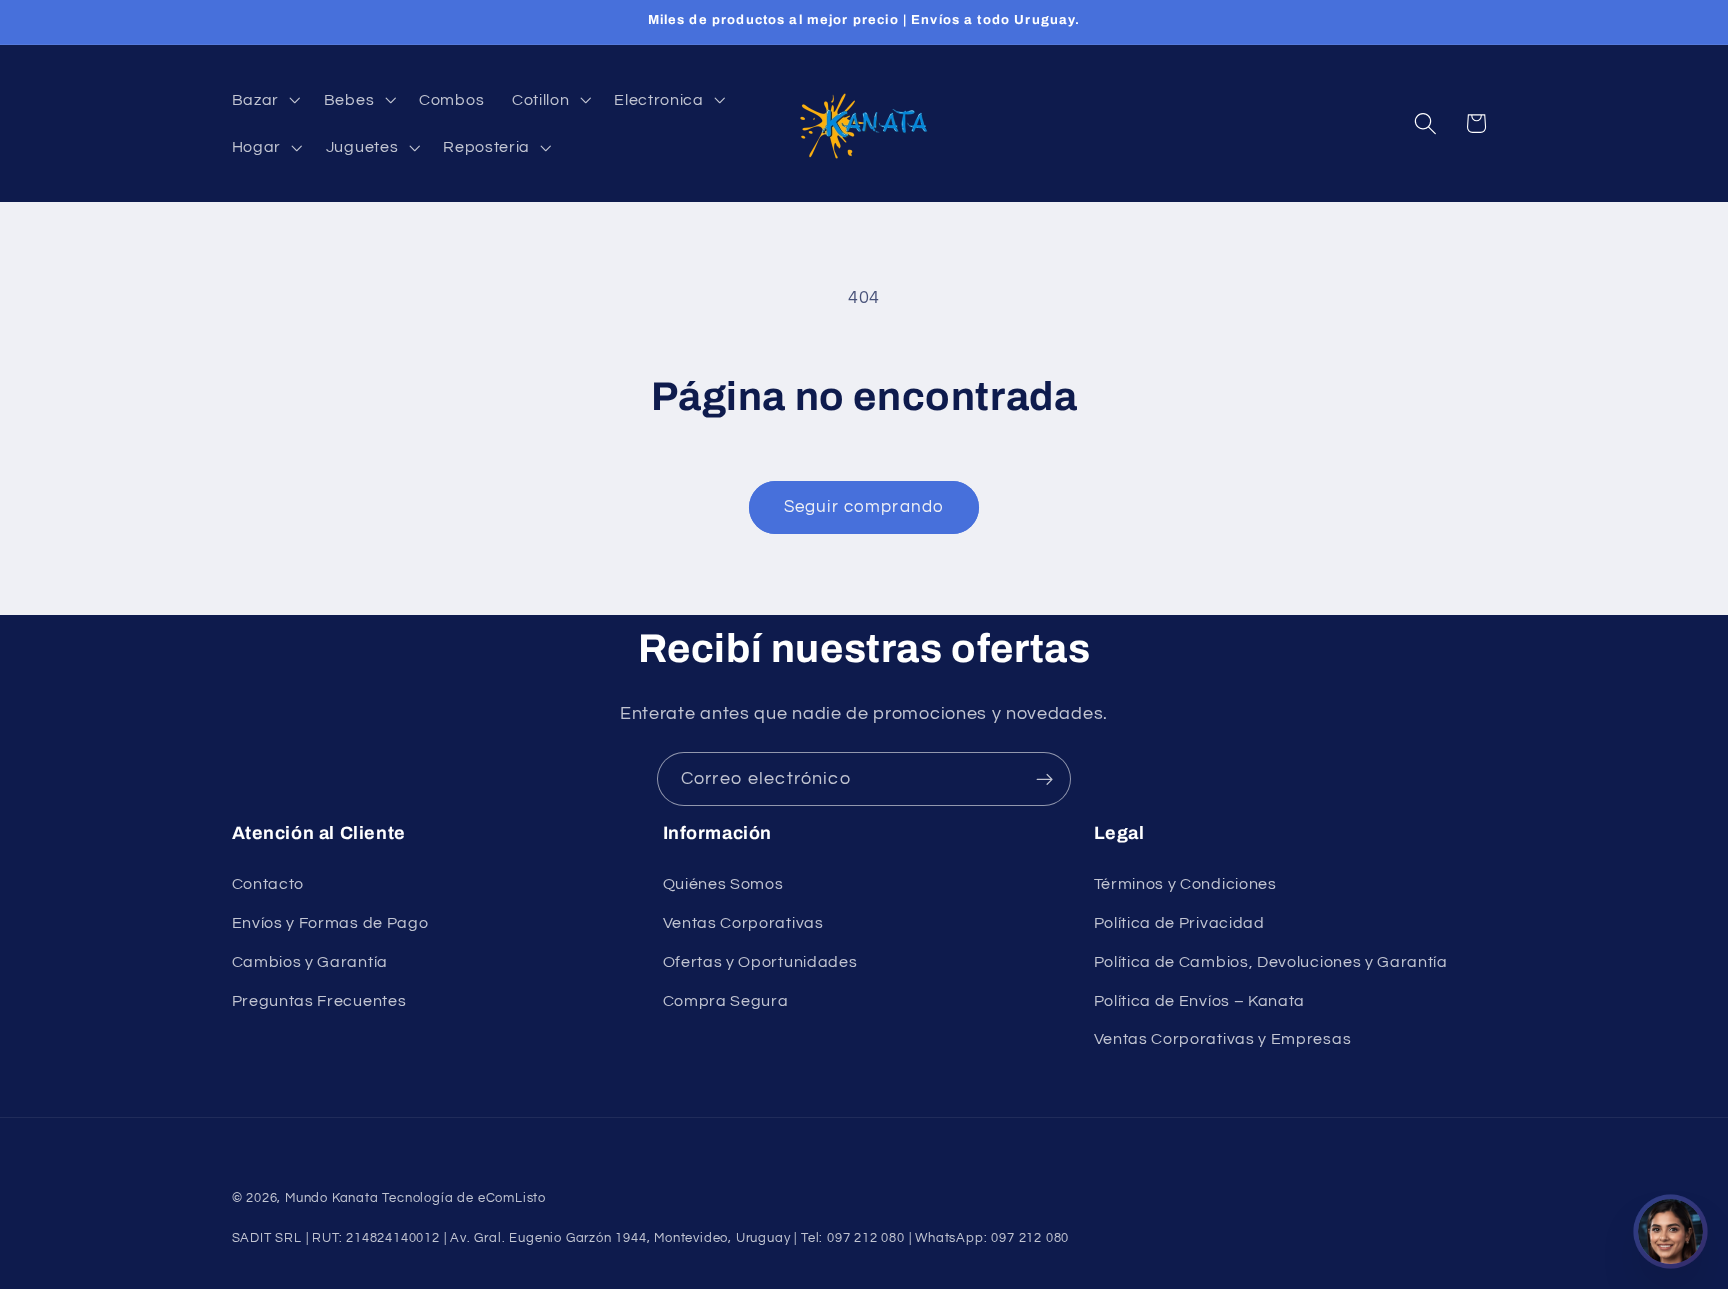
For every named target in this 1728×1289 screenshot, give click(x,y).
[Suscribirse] (1044, 779)
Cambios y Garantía (310, 962)
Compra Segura (726, 1001)
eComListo (512, 1198)
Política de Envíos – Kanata (1200, 1001)
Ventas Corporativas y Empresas (1223, 1040)
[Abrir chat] (1670, 1231)
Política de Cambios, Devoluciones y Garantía (1271, 962)
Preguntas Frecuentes (319, 1001)
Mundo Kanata (332, 1198)
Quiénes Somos (723, 884)
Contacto (268, 884)
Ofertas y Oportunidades (760, 962)
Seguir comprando (864, 507)
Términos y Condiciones (1185, 884)
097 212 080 (1030, 1238)
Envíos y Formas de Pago (330, 923)
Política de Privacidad (1179, 923)
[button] (264, 99)
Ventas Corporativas (743, 923)
